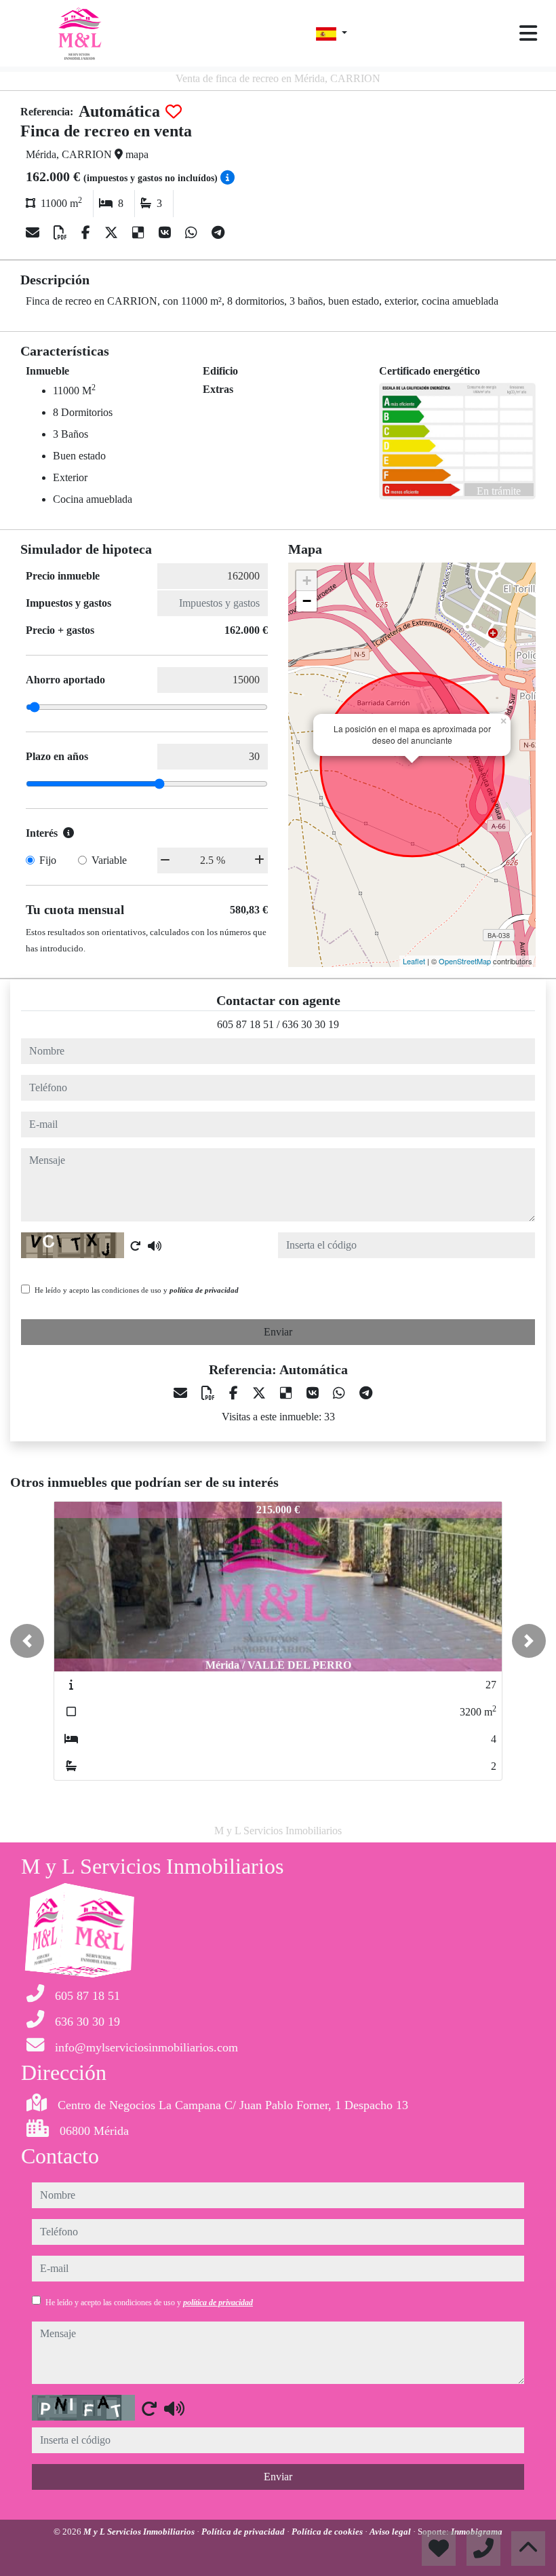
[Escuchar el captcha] (155, 1246)
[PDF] (62, 233)
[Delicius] (140, 233)
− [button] (307, 601)
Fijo (48, 860)
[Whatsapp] (193, 233)
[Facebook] (87, 233)
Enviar (278, 1332)
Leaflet (414, 961)
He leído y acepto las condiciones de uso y (137, 1290)
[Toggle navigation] (528, 33)
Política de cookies (328, 2532)
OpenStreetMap (465, 961)
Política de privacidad (244, 2532)
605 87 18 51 (245, 1024)
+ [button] (307, 581)
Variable (109, 860)
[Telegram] (218, 233)
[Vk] (166, 233)
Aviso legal (391, 2532)
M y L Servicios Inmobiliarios (140, 2532)
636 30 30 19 (311, 1024)
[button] (27, 1641)
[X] (113, 233)
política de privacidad (204, 1290)
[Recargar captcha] (136, 1246)
